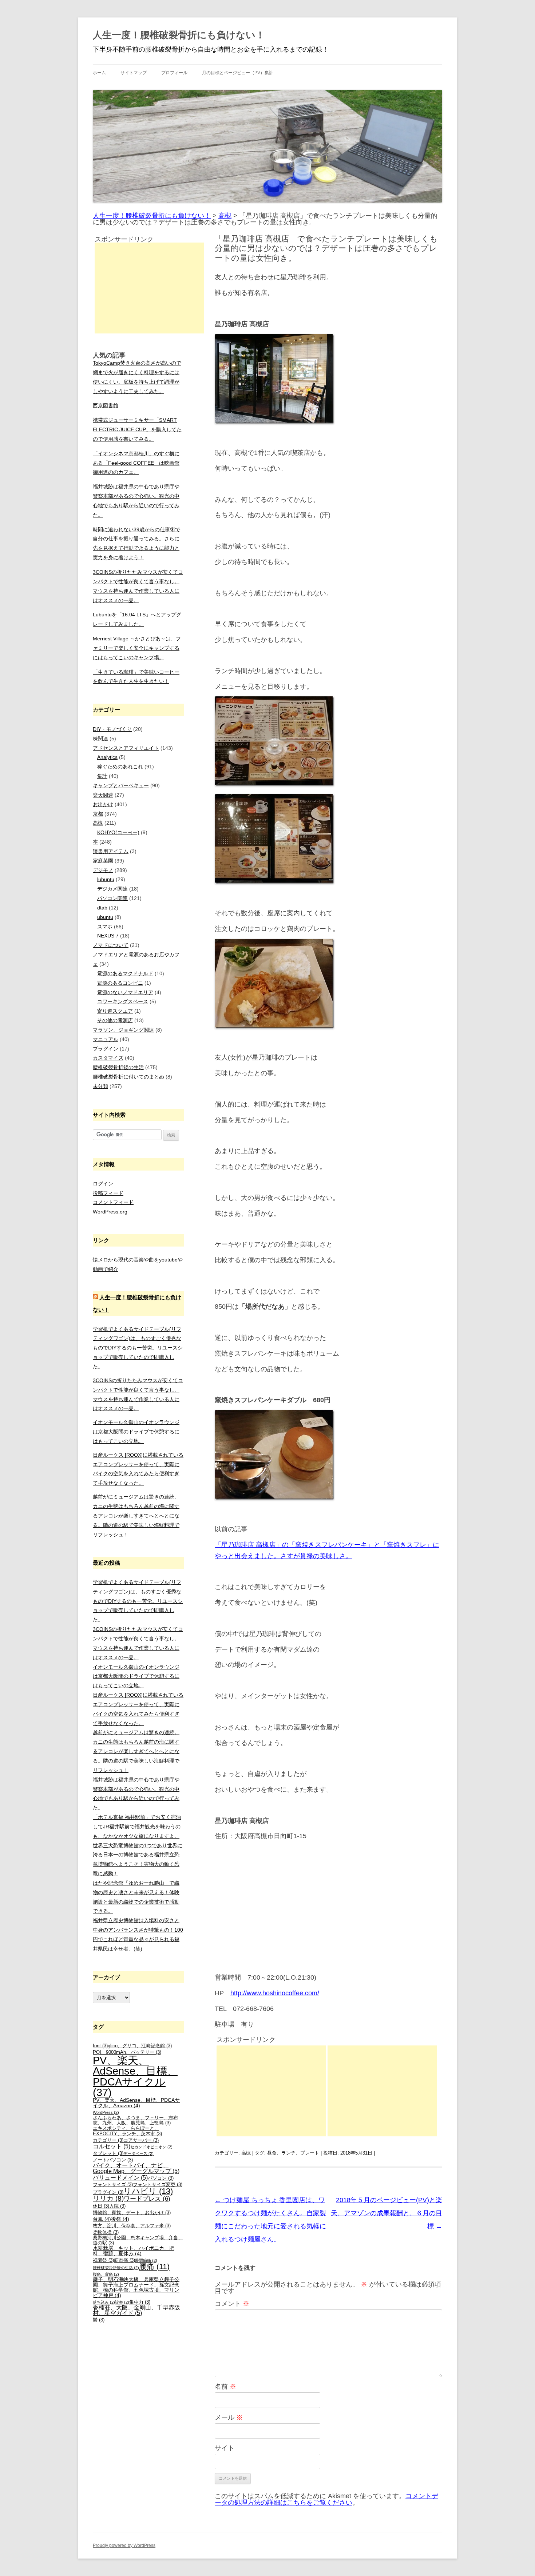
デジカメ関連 (112, 889)
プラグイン (106, 1049)
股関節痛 (146, 2260)
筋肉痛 (124, 2260)
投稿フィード (108, 1193)
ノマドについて (111, 945)
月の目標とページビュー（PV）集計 (238, 73)
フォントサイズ (113, 2185)
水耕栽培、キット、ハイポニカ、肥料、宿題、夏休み (134, 2251)
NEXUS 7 (108, 936)
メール (229, 2417)
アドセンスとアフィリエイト (126, 748)
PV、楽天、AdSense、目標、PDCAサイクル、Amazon (136, 2103)
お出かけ (103, 804)
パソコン (161, 2178)
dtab (102, 908)
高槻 (246, 2153)
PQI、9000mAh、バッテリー (127, 2052)
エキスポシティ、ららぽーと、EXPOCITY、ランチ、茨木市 (127, 2131)
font (100, 2046)
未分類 (100, 1086)
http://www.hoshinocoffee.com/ (275, 1993)
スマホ (105, 927)
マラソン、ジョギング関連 (123, 1030)
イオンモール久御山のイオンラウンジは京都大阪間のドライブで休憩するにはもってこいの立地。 (136, 1432)
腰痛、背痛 (106, 2274)
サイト (225, 2448)
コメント (232, 2304)
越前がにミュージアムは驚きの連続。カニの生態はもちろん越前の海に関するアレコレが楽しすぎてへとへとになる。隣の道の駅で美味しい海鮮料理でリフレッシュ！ (136, 1515)
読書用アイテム (111, 851)
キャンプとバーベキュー (121, 785)
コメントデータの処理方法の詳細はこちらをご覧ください (326, 2499)
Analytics (107, 757)
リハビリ (148, 2191)
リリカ (108, 2198)
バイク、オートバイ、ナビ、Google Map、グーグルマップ (136, 2168)
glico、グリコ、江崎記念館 (140, 2046)
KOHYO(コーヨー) (118, 832)
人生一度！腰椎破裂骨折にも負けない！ (179, 35)
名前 (225, 2387)
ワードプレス (147, 2199)
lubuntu (106, 879)
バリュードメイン (120, 2178)
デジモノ (103, 870)
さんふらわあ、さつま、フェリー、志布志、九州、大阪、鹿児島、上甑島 (135, 2121)
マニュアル (106, 1039)
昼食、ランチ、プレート (293, 2153)
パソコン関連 (112, 898)
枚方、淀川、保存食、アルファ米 (132, 2226)
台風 (102, 2219)
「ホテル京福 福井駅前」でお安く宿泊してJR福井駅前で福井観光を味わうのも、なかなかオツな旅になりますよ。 (137, 1827)
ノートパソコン (113, 2160)
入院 (117, 2206)
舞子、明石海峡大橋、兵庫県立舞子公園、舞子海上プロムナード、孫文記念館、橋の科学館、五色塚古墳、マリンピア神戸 (136, 2287)
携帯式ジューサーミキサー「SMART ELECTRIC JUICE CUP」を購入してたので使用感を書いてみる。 (137, 429)
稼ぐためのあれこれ (120, 767)
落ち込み (104, 2302)
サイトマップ (134, 73)
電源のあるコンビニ (120, 983)
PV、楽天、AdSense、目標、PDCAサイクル (135, 2076)
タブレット (108, 2153)
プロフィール (174, 73)
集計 (102, 776)
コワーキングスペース (123, 1001)
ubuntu (105, 917)
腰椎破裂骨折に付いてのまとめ (128, 1077)
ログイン (103, 1184)
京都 (98, 814)
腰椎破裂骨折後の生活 (118, 1067)
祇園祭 (103, 2260)
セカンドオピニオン (151, 2147)
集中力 (140, 2302)
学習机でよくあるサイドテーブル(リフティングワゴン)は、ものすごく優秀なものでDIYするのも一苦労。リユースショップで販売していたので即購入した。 (138, 1348)
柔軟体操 (106, 2232)
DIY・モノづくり (112, 729)
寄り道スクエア (115, 1011)
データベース (138, 2153)
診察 (122, 2302)
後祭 (120, 2219)
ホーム (99, 73)
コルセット (112, 2146)
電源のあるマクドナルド (125, 973)
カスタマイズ (108, 1058)
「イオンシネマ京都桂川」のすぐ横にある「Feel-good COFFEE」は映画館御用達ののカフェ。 (136, 463)
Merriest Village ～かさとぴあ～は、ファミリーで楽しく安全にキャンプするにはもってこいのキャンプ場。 (137, 648)
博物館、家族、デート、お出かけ (132, 2213)
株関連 (100, 739)
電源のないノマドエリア (125, 992)
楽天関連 (103, 795)
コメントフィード (113, 1202)
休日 (101, 2206)
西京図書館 (106, 405)
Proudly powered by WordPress (124, 2545)
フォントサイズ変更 (158, 2185)
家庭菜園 (103, 861)
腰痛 (154, 2266)
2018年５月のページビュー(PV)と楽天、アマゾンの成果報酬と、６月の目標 (387, 2213)
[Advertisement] (271, 2091)
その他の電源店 (115, 1020)
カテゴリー (108, 2140)
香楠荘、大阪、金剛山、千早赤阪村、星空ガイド (136, 2310)
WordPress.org (110, 1212)
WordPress (106, 2112)
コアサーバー (141, 2140)
